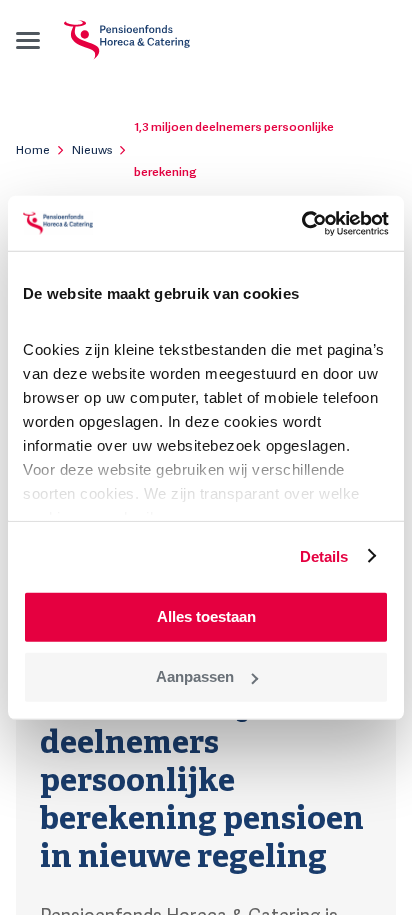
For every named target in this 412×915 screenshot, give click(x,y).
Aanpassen (195, 676)
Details (324, 555)
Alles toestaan (206, 616)
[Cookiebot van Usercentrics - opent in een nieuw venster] (301, 223)
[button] (28, 40)
